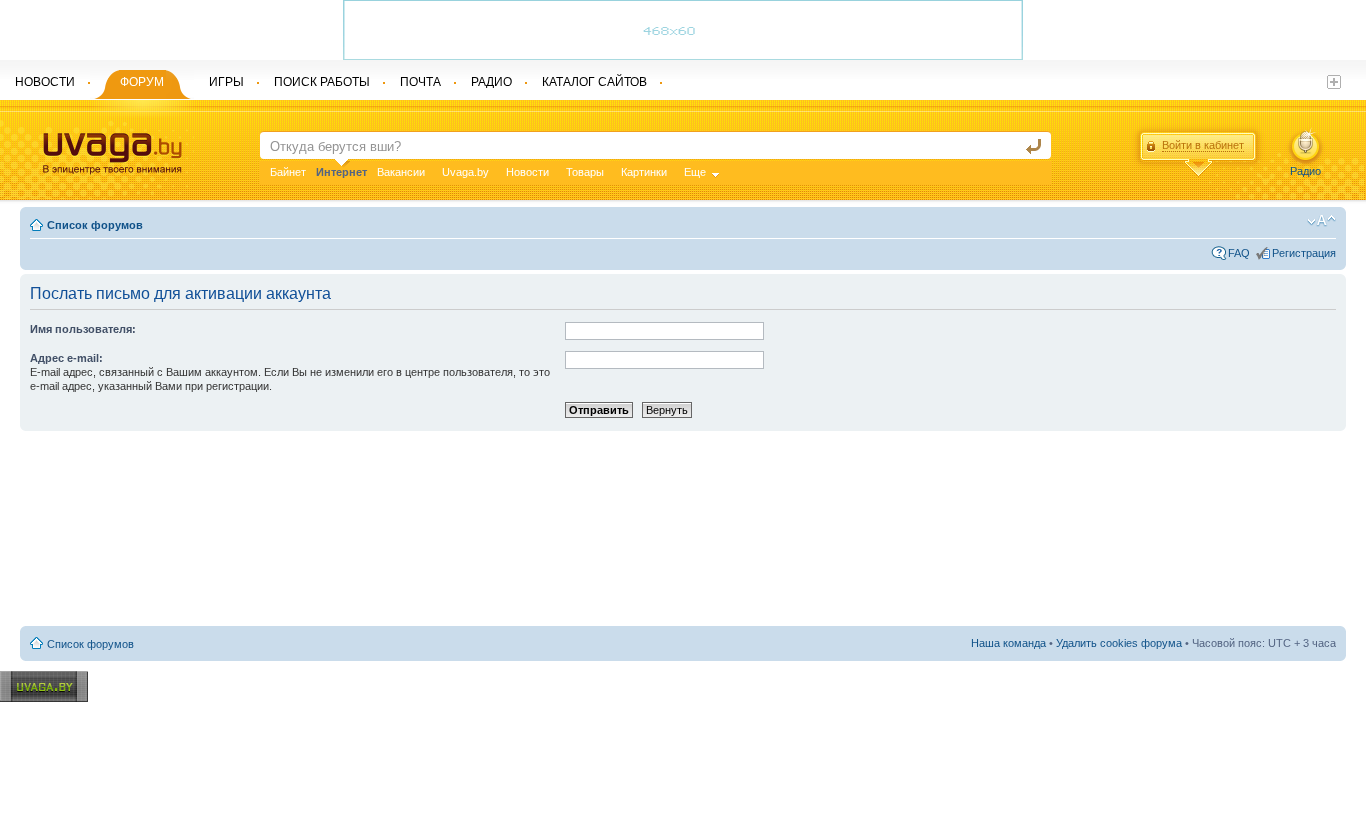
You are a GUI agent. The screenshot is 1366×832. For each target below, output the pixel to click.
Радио (1305, 171)
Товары (585, 172)
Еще (695, 172)
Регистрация (1304, 253)
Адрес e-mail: (66, 358)
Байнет (288, 172)
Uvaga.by (465, 172)
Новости (527, 172)
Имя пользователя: (83, 329)
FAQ (1239, 253)
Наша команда (1008, 643)
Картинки (644, 172)
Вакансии (401, 172)
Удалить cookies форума (1119, 643)
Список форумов (95, 225)
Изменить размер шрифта (1321, 221)
